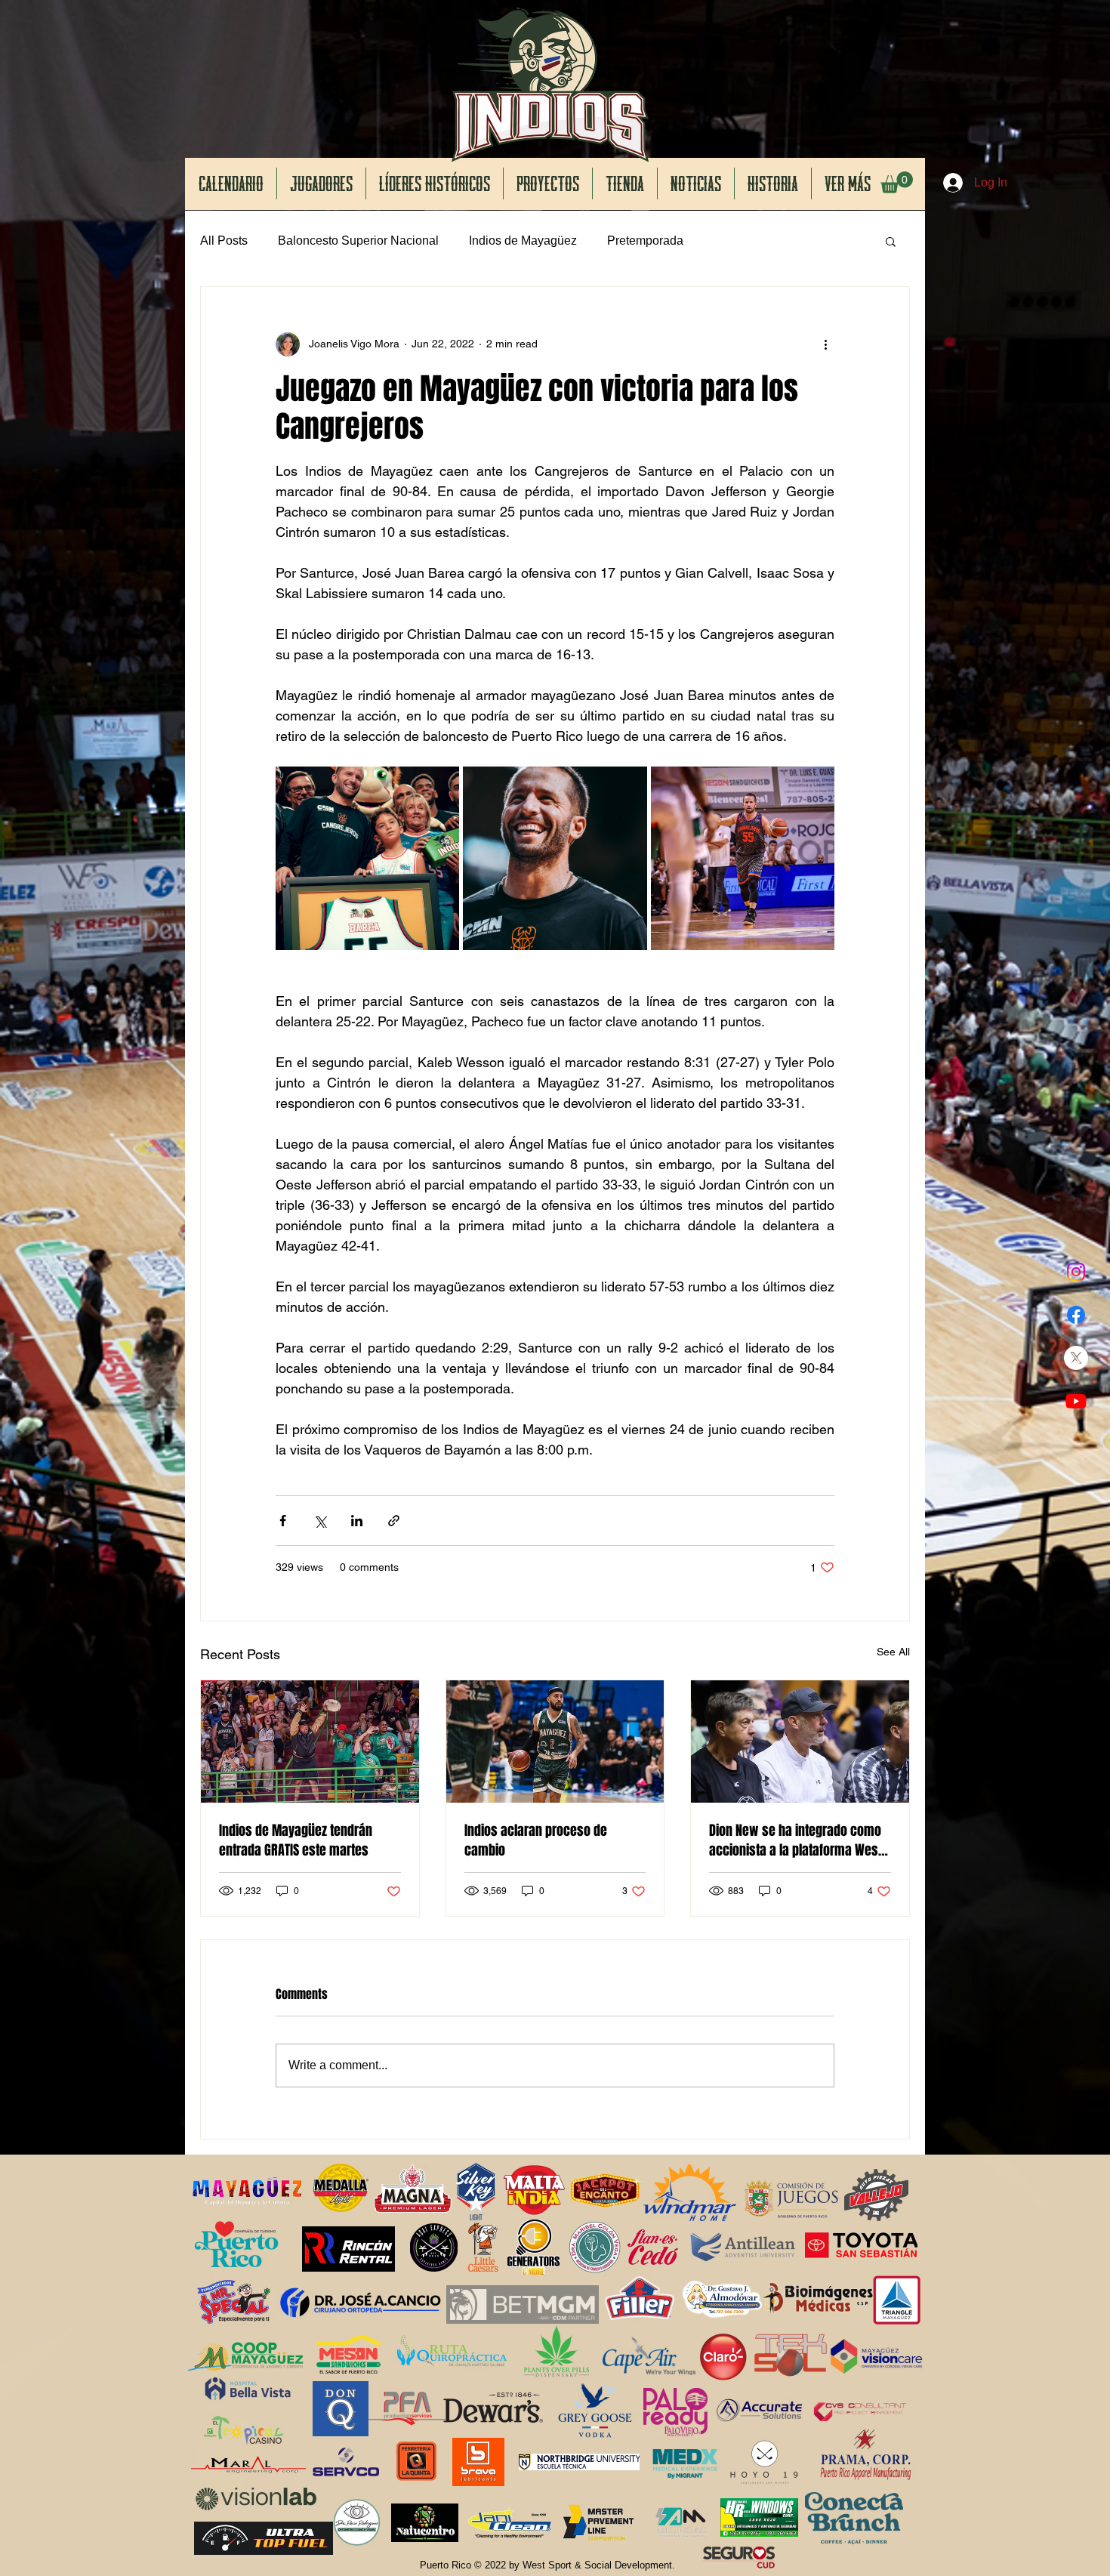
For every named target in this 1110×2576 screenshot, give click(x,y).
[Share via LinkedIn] (357, 1521)
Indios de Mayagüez (523, 241)
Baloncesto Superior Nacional (358, 241)
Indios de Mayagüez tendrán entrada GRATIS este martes (296, 1840)
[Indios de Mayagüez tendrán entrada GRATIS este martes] (310, 1741)
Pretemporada (645, 241)
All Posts (224, 241)
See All (893, 1652)
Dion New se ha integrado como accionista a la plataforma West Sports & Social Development (795, 1840)
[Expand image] (367, 858)
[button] (897, 182)
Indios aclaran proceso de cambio (536, 1840)
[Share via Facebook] (283, 1521)
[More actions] (825, 344)
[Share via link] (394, 1521)
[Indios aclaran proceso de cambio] (555, 1741)
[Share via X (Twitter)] (320, 1521)
